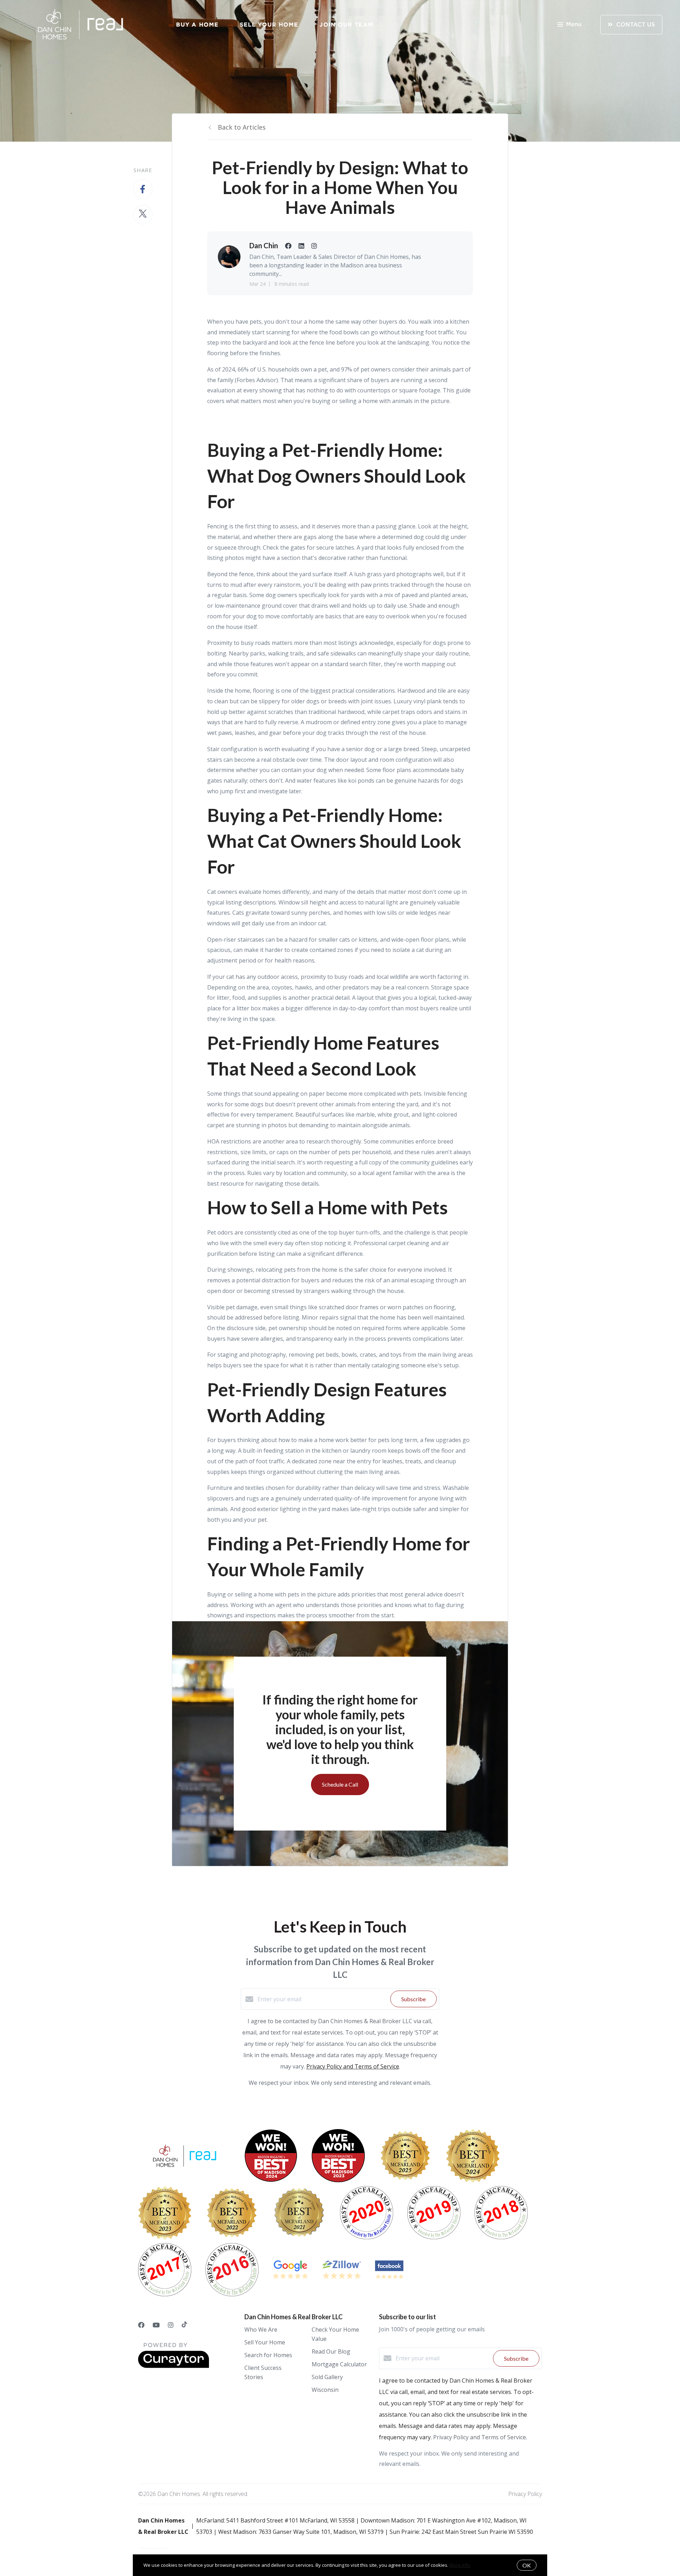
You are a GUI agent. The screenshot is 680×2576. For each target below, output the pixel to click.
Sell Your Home (269, 24)
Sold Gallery (327, 2377)
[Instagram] (171, 2325)
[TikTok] (184, 2325)
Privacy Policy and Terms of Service (353, 2066)
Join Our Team (346, 24)
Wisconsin (325, 2390)
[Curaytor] (174, 2366)
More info (460, 2565)
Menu (574, 24)
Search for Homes (268, 2355)
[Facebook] (141, 2325)
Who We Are (261, 2330)
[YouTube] (156, 2325)
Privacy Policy (525, 2494)
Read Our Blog (331, 2351)
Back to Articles (242, 127)
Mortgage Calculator (339, 2364)
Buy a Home (197, 24)
